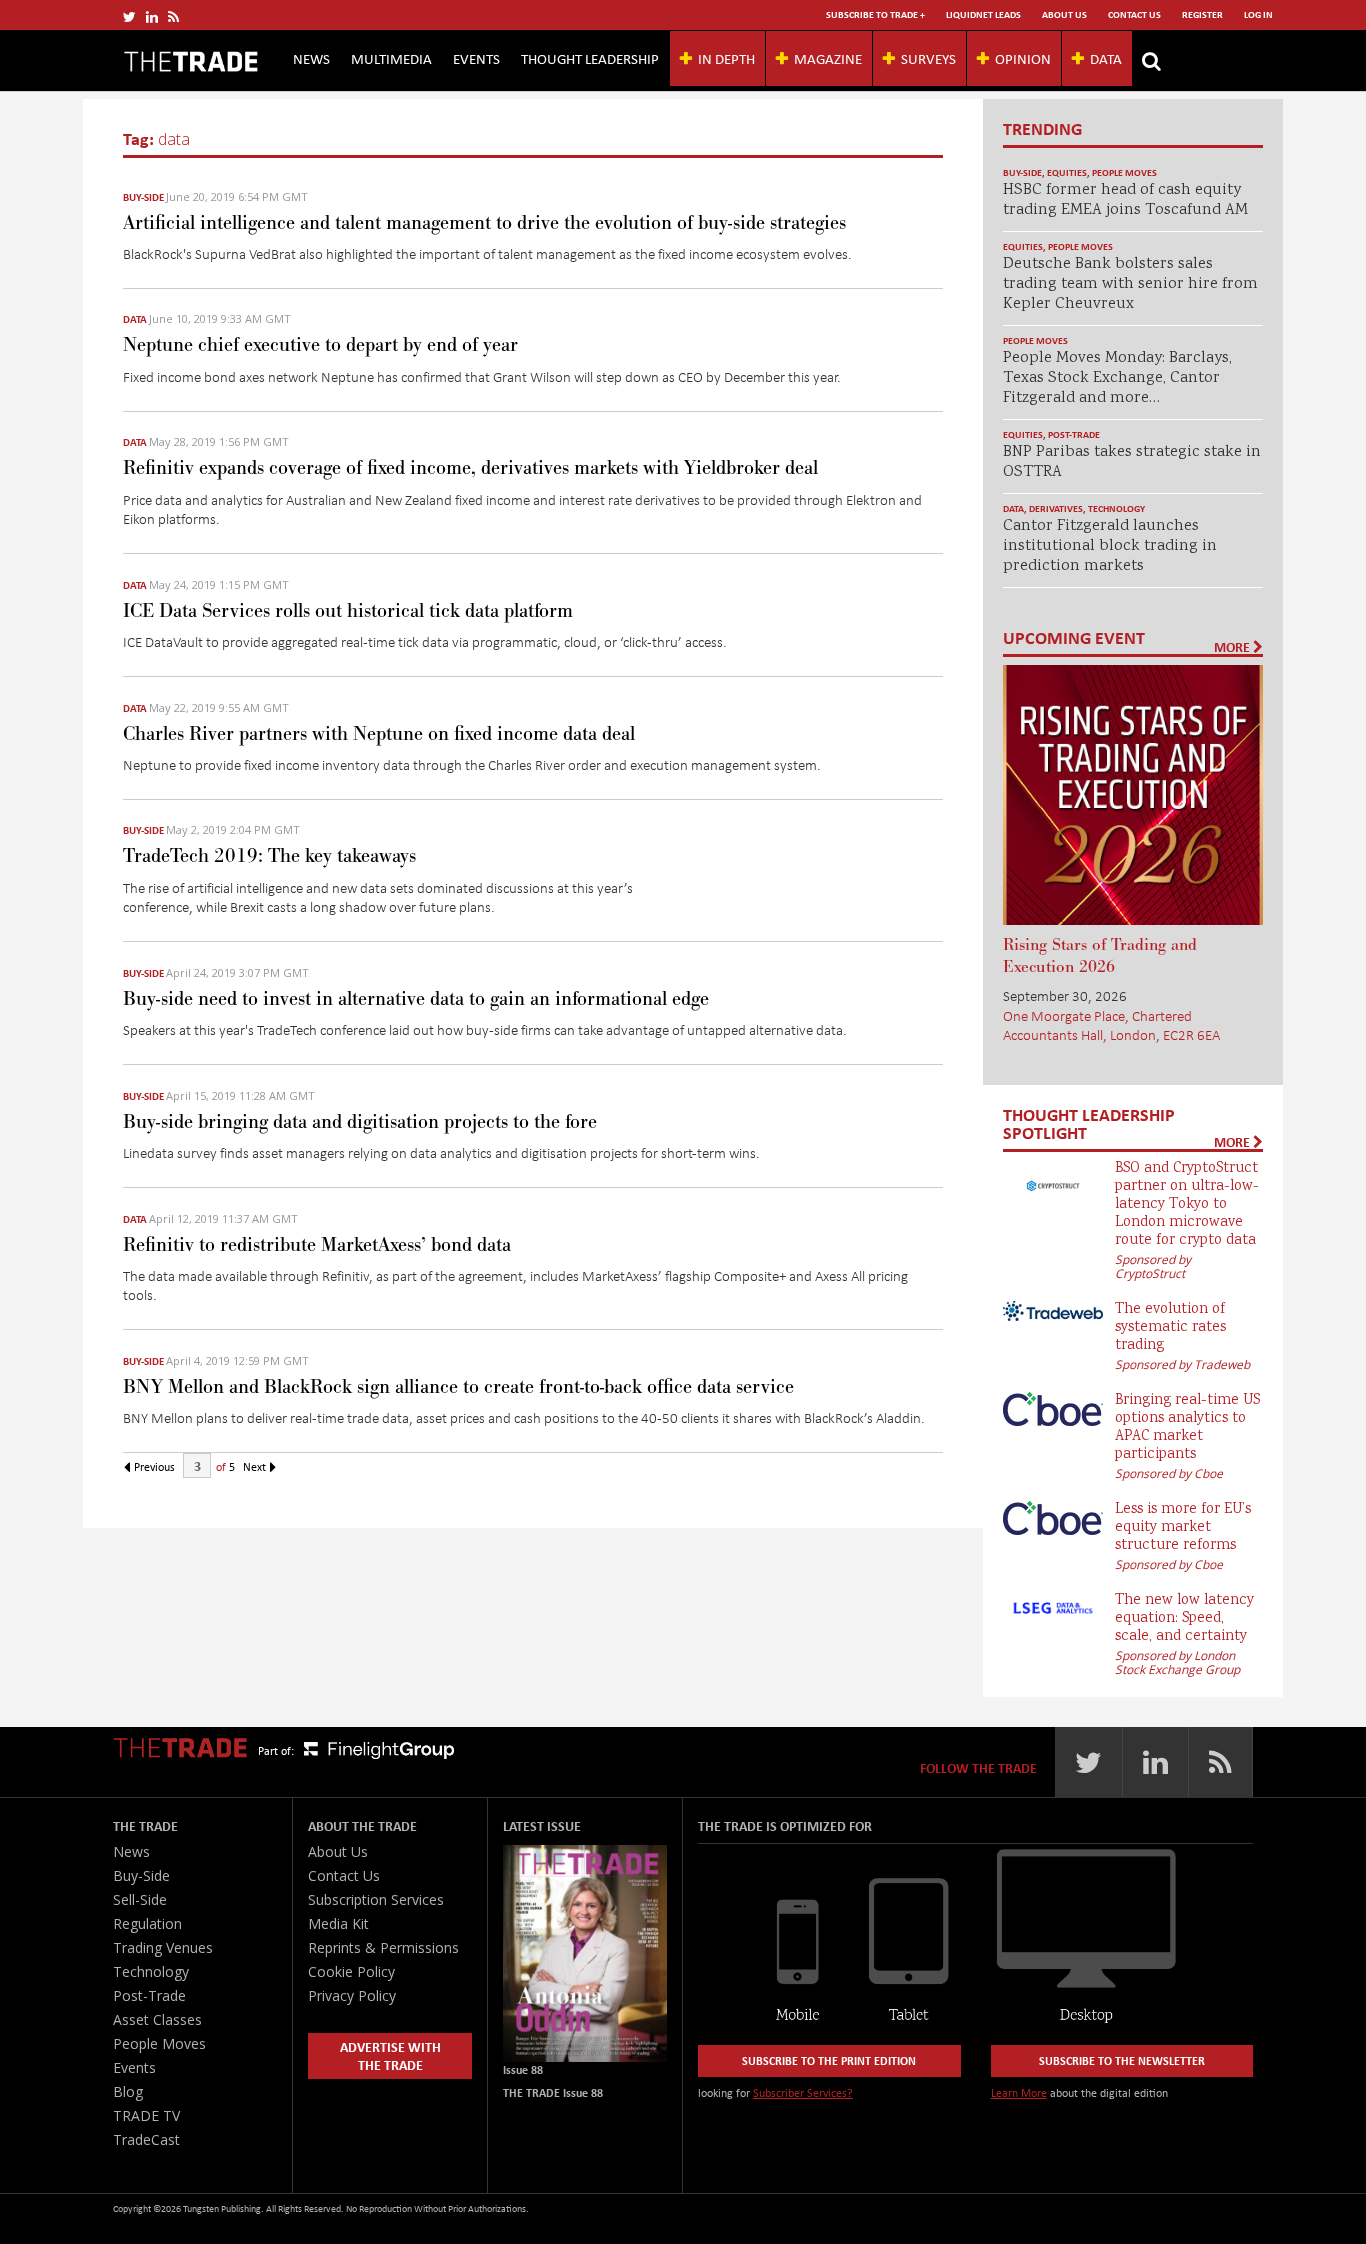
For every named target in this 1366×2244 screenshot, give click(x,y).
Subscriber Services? (803, 2092)
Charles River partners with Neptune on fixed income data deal (379, 734)
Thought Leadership (590, 58)
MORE (1233, 647)
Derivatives (1056, 508)
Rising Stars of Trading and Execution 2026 (1100, 956)
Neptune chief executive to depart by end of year (320, 345)
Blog (128, 2091)
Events (476, 58)
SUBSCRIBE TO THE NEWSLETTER (1122, 2060)
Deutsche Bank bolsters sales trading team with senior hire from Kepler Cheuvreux (1130, 284)
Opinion (1023, 58)
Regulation (147, 1923)
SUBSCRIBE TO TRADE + (875, 14)
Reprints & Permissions (383, 1947)
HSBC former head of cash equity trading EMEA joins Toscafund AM (1125, 200)
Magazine (828, 58)
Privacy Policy (352, 1995)
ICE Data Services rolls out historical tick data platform (348, 611)
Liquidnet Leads (983, 14)
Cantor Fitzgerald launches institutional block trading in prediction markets (1110, 546)
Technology (1116, 508)
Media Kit (338, 1923)
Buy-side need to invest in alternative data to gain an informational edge (416, 999)
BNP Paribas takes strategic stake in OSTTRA (1132, 462)
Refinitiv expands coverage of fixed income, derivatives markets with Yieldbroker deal (470, 468)
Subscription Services (376, 1899)
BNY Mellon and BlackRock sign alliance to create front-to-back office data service (458, 1387)
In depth (726, 58)
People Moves (1124, 172)
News (311, 58)
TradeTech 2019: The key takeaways (269, 856)
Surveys (928, 58)
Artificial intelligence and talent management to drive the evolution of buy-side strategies (484, 223)
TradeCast (146, 2139)
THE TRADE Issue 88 (553, 2092)
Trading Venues (163, 1947)
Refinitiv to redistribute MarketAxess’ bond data (317, 1245)
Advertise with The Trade (390, 2055)
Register (1202, 14)
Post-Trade (1074, 434)
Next (256, 1466)
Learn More (1019, 2092)
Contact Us (1134, 14)
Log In (1258, 14)
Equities (1067, 172)
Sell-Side (140, 1899)
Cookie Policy (351, 1971)
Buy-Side (143, 197)
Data (1106, 58)
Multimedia (391, 58)
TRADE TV (146, 2115)
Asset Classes (157, 2019)
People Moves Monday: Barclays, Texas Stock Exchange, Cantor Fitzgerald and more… (1117, 378)
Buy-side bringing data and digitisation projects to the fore (360, 1122)
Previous (153, 1466)
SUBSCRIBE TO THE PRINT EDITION (829, 2060)
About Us (1064, 14)
